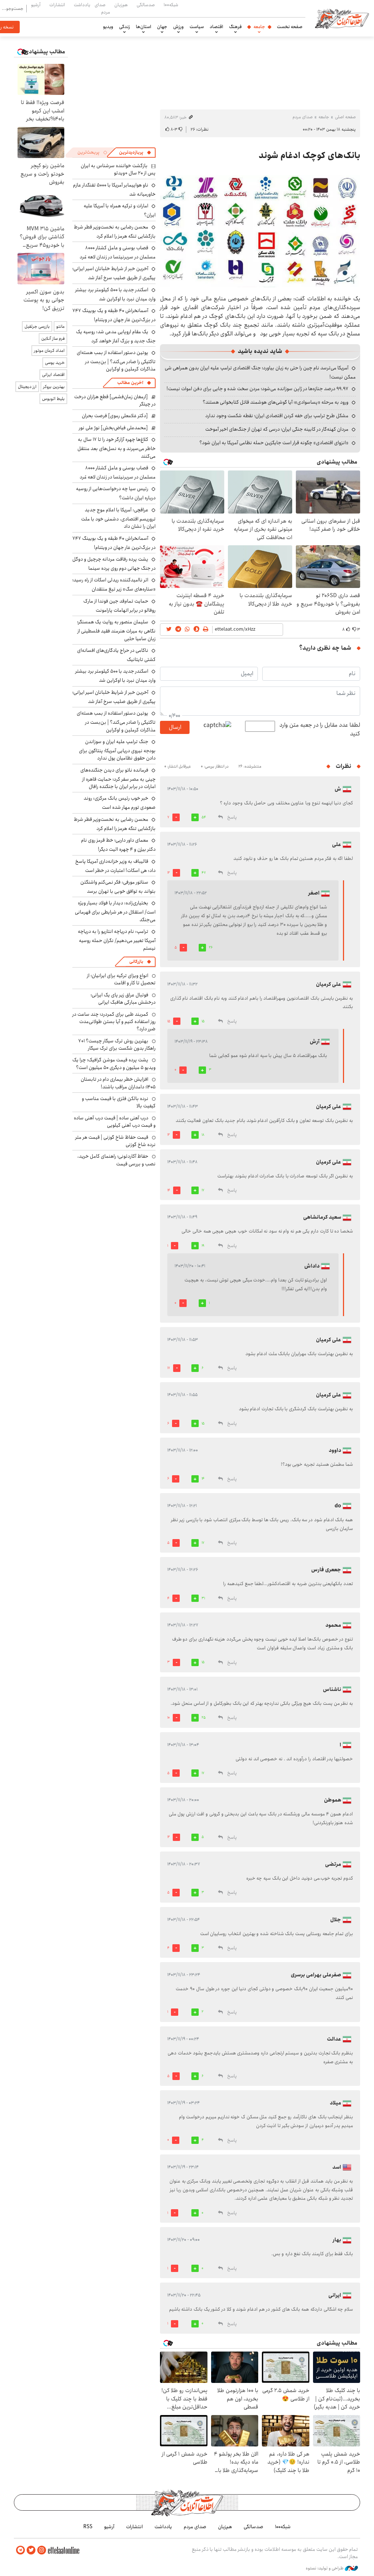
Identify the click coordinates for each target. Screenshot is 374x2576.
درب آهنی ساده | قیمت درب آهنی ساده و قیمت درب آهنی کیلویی (115, 1122)
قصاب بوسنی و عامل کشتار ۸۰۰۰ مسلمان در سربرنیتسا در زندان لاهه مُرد (118, 252)
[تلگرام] (20, 2550)
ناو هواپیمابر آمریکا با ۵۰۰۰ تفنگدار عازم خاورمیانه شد (114, 190)
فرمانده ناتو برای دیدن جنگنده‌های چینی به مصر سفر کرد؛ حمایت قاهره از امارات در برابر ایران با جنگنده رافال (118, 778)
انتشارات (57, 5)
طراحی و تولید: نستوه (325, 2568)
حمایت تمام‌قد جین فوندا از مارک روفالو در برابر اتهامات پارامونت (119, 606)
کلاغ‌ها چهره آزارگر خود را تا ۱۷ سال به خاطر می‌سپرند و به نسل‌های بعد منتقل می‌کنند (117, 448)
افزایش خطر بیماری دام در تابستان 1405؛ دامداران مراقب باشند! (118, 1083)
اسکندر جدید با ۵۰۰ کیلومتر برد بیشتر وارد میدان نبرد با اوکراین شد (115, 294)
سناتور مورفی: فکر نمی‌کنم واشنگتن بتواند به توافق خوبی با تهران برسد (118, 887)
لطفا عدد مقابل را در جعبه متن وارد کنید (320, 730)
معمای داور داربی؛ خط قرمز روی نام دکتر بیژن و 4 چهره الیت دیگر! (118, 845)
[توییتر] (31, 2550)
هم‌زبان (121, 5)
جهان (162, 27)
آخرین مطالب (130, 383)
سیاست (197, 27)
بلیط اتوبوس (53, 399)
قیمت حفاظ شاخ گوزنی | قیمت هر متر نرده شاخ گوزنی (115, 1141)
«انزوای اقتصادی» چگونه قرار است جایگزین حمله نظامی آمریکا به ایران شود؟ (274, 443)
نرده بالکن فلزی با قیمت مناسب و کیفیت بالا (119, 1102)
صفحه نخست (290, 27)
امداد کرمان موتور (49, 351)
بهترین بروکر (54, 387)
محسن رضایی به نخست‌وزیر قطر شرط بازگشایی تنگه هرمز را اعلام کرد (115, 232)
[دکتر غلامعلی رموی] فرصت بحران (115, 416)
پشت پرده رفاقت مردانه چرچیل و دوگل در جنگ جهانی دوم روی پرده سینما (114, 564)
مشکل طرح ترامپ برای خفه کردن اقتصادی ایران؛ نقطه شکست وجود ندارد (277, 416)
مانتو (60, 326)
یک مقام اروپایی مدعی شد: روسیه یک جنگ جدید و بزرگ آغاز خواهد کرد (116, 336)
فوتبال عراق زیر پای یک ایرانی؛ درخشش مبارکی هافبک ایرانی (123, 999)
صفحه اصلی (345, 117)
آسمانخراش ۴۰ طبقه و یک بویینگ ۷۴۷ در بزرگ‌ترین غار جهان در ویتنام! (114, 315)
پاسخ (232, 817)
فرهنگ (235, 27)
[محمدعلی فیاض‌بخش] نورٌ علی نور (113, 428)
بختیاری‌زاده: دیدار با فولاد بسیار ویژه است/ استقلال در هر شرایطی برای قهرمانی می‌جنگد (115, 911)
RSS (88, 2527)
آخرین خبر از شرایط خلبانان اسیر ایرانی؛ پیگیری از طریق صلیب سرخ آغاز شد (114, 273)
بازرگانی (136, 962)
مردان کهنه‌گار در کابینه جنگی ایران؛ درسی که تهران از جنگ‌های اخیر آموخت (277, 429)
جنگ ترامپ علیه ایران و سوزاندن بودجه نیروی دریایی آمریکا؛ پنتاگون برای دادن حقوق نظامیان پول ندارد (117, 750)
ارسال (175, 727)
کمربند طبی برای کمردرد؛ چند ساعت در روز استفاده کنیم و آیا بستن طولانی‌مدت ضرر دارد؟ (114, 1022)
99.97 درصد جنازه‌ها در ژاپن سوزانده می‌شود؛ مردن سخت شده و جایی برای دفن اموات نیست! (257, 389)
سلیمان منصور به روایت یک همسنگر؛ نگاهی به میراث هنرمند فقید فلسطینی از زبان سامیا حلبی (116, 630)
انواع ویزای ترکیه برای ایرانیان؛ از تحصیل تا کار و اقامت (121, 979)
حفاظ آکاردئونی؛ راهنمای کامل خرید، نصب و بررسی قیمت (117, 1160)
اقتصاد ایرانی (53, 375)
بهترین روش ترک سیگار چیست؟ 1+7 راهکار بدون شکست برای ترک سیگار (117, 1045)
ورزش (178, 27)
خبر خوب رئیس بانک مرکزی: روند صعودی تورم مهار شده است (120, 803)
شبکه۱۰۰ (171, 5)
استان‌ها (144, 27)
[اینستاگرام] (42, 2550)
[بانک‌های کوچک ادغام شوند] (260, 231)
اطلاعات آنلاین (342, 18)
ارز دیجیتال (27, 387)
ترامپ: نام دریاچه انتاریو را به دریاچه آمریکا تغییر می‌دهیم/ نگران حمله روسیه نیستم (117, 940)
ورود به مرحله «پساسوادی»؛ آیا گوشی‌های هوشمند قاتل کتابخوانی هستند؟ (276, 402)
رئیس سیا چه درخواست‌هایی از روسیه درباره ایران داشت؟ (116, 493)
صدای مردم (102, 8)
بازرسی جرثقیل (37, 326)
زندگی (125, 27)
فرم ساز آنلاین (53, 339)
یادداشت (82, 5)
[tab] (135, 153)
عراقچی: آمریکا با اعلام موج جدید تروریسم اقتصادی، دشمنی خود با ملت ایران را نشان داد (118, 518)
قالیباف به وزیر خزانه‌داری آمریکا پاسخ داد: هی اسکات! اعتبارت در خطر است (115, 866)
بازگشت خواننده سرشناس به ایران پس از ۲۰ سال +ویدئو (118, 169)
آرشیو (36, 5)
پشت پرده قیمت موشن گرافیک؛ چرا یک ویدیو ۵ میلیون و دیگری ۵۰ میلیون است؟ (114, 1064)
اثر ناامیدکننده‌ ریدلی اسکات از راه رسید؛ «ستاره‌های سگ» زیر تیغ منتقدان (114, 585)
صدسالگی (146, 5)
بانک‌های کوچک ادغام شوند (309, 155)
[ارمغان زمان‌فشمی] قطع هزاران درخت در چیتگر (115, 400)
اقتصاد (216, 27)
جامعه (259, 27)
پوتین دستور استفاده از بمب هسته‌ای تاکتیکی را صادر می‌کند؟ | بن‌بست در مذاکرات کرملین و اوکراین (116, 361)
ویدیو (108, 27)
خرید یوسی (55, 363)
